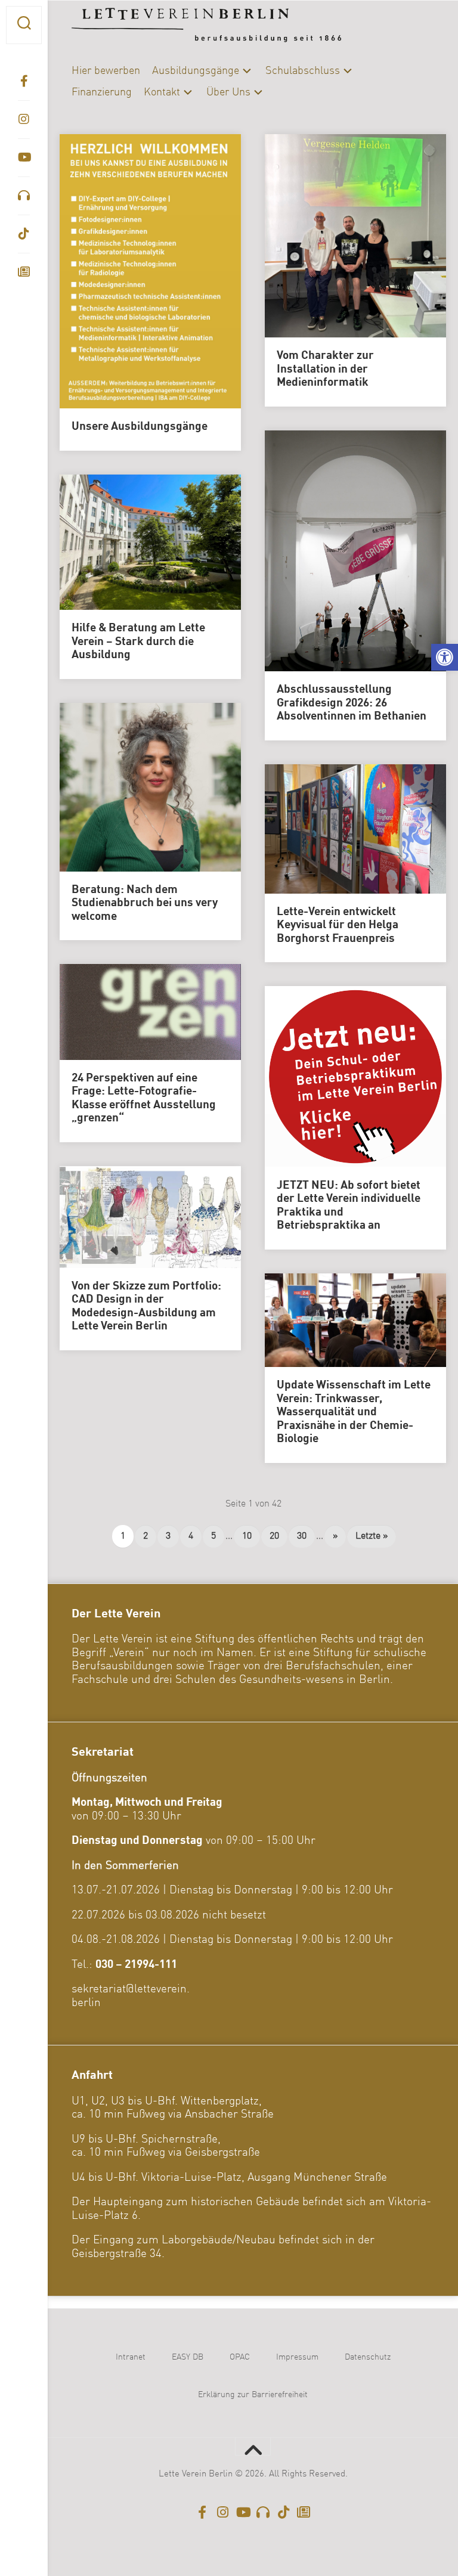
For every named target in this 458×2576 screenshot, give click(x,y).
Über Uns (228, 92)
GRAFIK (155, 834)
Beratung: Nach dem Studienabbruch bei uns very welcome (145, 903)
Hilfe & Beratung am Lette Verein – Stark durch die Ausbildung (138, 642)
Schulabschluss (303, 71)
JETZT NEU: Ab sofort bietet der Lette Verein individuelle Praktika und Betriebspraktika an (349, 1206)
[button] (445, 657)
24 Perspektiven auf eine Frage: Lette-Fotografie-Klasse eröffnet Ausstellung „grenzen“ (144, 1099)
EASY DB (188, 2357)
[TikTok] (24, 234)
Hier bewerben (106, 71)
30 (302, 1536)
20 (274, 1536)
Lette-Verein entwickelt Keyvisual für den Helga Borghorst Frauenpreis (338, 926)
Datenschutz (368, 2357)
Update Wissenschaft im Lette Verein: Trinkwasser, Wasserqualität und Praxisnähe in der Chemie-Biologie (354, 1412)
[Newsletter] (24, 272)
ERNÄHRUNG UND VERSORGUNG (140, 815)
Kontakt (162, 92)
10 (247, 1536)
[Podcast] (24, 196)
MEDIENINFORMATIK (117, 854)
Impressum (297, 2357)
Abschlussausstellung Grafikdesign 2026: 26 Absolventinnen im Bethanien (352, 703)
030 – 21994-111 (136, 1965)
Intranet (131, 2357)
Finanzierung (102, 92)
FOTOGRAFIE (102, 834)
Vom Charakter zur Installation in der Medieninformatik (325, 369)
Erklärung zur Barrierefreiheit (253, 2395)
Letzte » (372, 1536)
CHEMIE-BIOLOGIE (171, 795)
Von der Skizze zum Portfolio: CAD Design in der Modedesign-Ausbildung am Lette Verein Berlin (146, 1307)
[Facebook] (24, 81)
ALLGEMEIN (100, 795)
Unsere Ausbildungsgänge (140, 427)
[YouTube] (24, 157)
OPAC (240, 2357)
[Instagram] (24, 119)
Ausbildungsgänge (196, 71)
